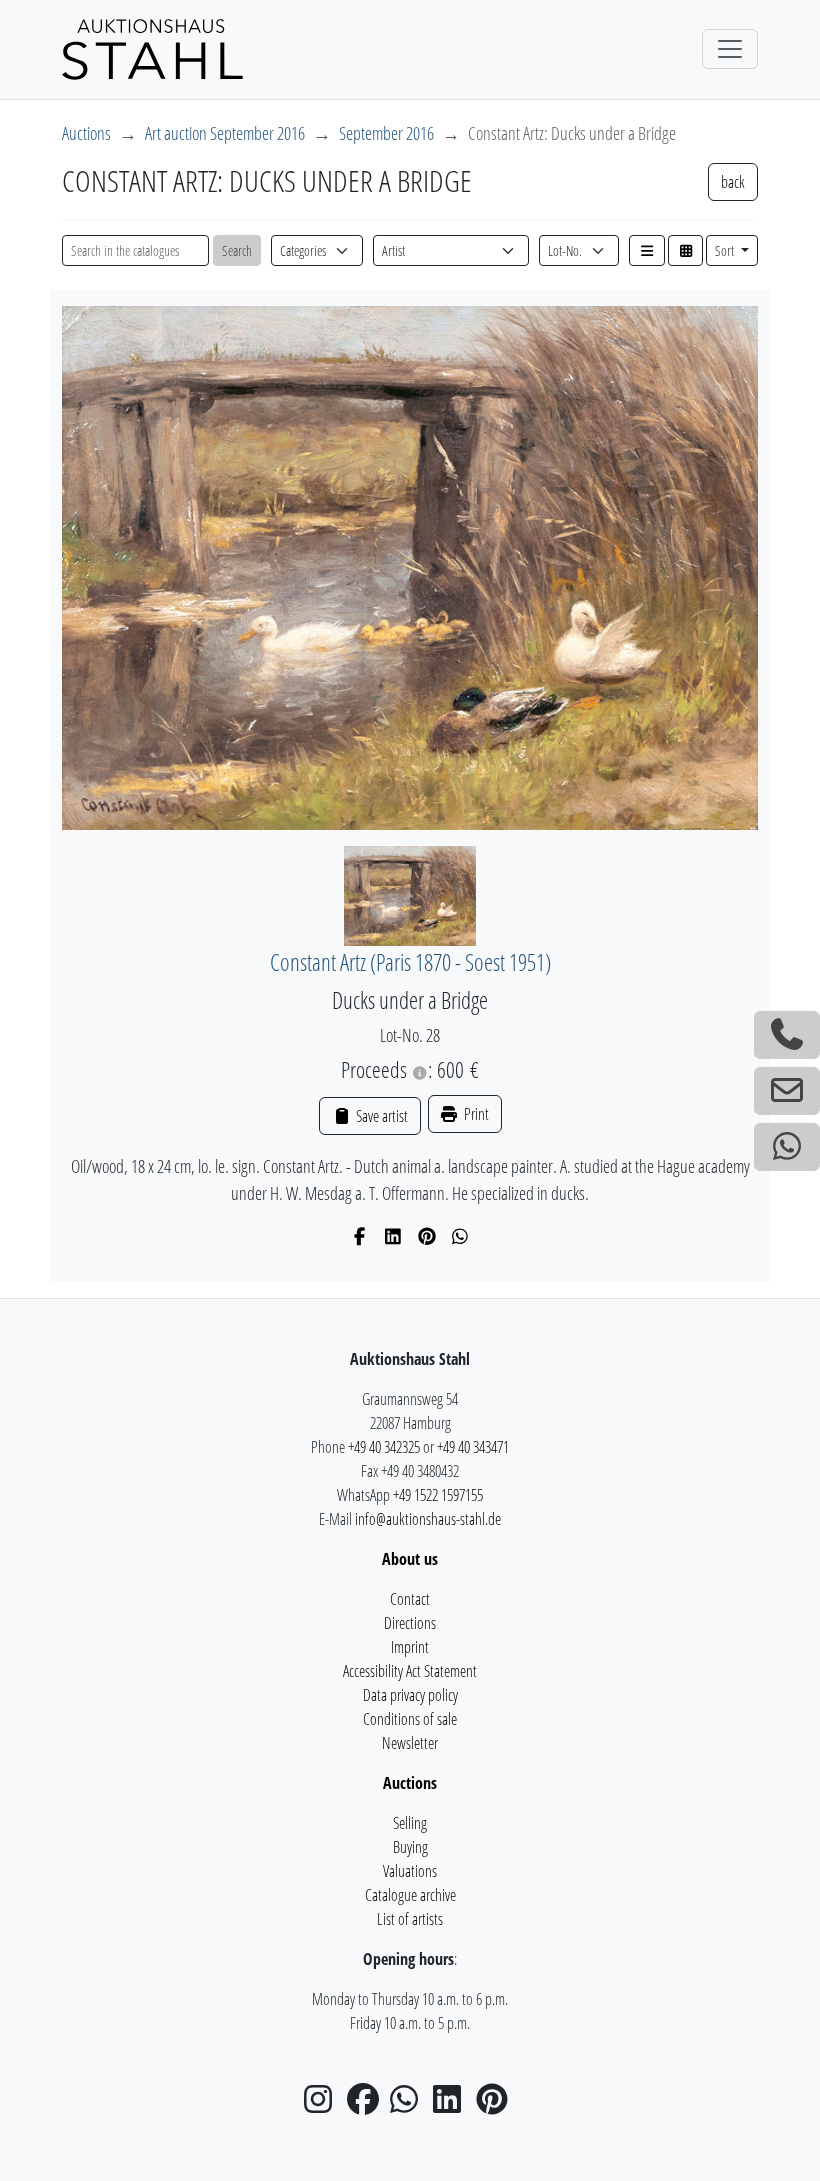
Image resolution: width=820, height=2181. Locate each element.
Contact (410, 1599)
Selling (410, 1823)
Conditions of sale (410, 1719)
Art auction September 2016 (225, 133)
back (733, 182)
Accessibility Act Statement (410, 1671)
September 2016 (386, 133)
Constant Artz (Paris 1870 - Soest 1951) (410, 962)
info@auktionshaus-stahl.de (428, 1519)
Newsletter (410, 1743)
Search (237, 250)
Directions (410, 1623)
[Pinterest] (427, 1236)
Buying (410, 1847)
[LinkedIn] (393, 1236)
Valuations (410, 1871)
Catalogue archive (410, 1895)
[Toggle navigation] (730, 49)
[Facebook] (360, 1236)
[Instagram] (324, 2105)
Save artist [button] (380, 1116)
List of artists (410, 1919)
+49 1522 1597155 (438, 1495)
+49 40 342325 (384, 1447)
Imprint (410, 1647)
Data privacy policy (410, 1695)
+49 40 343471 (473, 1447)
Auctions (86, 133)
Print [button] (475, 1114)
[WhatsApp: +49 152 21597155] (787, 1147)
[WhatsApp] (460, 1236)
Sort (726, 250)
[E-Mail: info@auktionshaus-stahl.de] (787, 1091)
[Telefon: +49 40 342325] (787, 1035)
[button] (647, 250)
